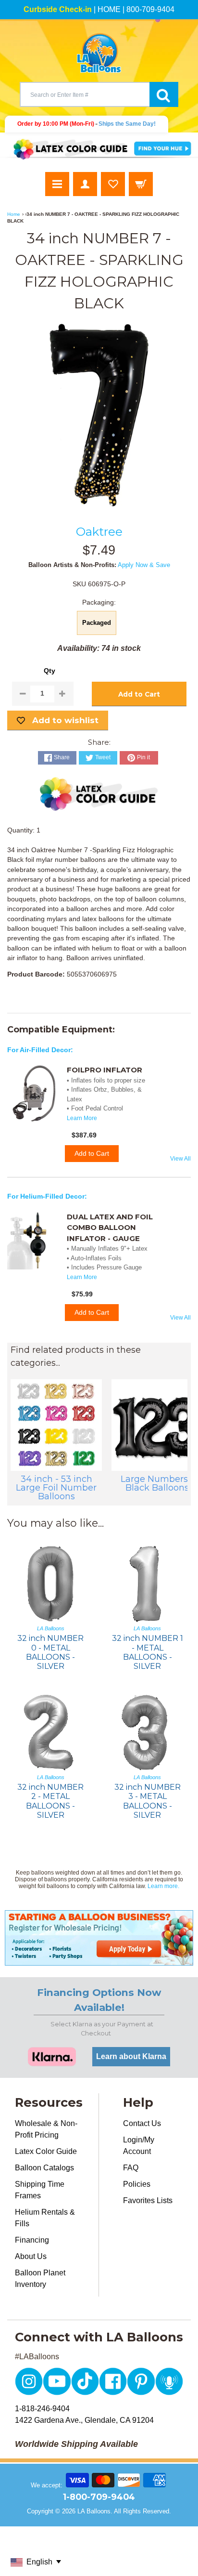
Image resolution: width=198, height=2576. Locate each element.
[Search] (164, 94)
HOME (109, 9)
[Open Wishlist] (113, 184)
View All (180, 1159)
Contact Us (142, 2123)
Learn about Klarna (131, 2056)
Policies (137, 2184)
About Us (31, 2256)
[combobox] (85, 94)
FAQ (131, 2168)
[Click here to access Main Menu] (57, 184)
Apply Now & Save (144, 565)
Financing (32, 2240)
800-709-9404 (150, 9)
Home (14, 214)
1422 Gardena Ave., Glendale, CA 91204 (84, 2420)
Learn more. (163, 1886)
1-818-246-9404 (42, 2409)
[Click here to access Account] (85, 184)
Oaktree (99, 531)
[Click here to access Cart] (141, 184)
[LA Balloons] (99, 53)
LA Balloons (94, 2511)
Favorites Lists (148, 2200)
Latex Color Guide (46, 2151)
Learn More (82, 1118)
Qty (49, 671)
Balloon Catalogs (44, 2168)
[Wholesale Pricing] (99, 1938)
